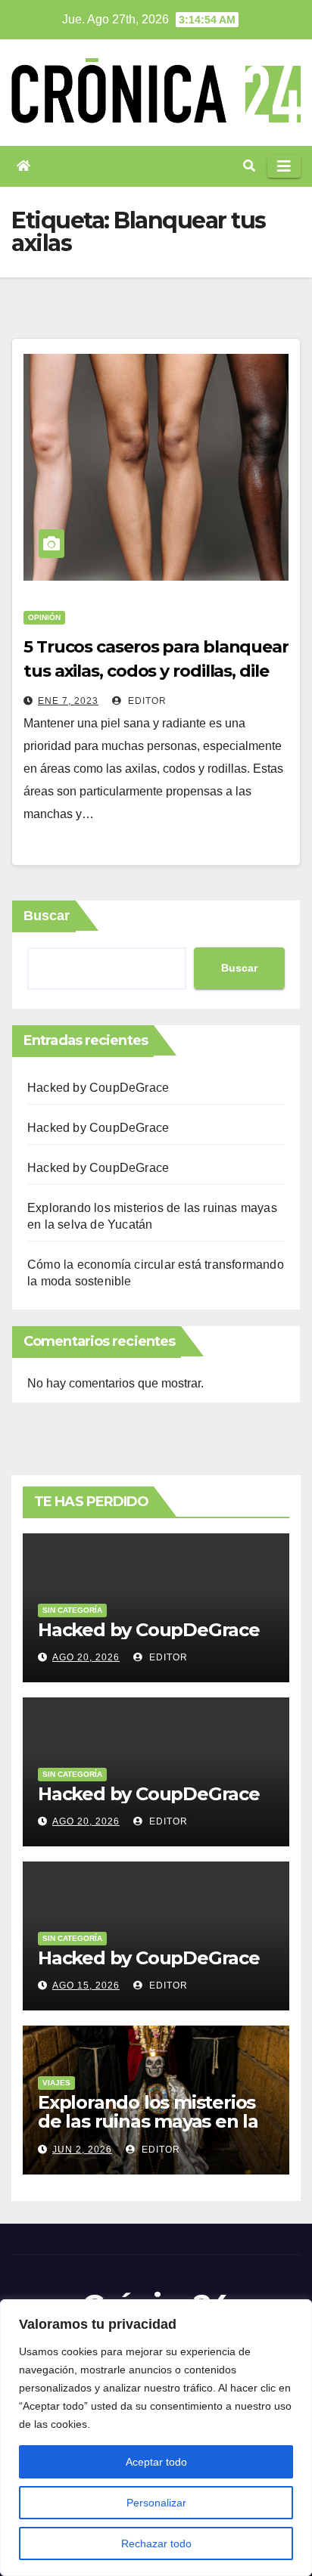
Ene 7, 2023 (68, 701)
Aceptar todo (156, 2462)
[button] (249, 166)
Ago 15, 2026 (86, 1985)
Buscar (47, 916)
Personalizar (156, 2503)
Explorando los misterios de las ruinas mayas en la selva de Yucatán (148, 2121)
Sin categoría (72, 1610)
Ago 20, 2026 (86, 1657)
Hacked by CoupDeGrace (98, 1088)
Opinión (44, 617)
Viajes (56, 2083)
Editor (146, 701)
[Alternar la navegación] (284, 166)
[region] (156, 2438)
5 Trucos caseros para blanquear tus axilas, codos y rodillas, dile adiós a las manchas (156, 671)
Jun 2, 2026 (82, 2150)
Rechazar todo (156, 2543)
